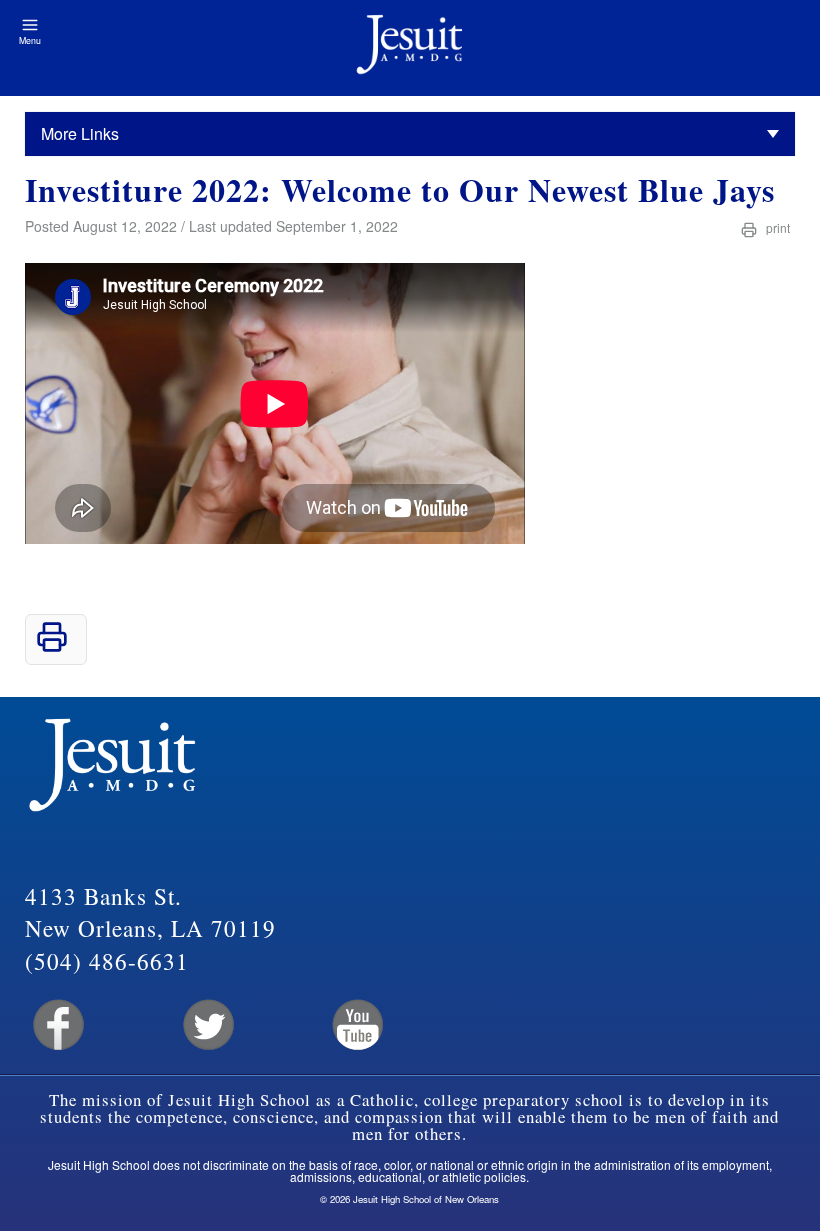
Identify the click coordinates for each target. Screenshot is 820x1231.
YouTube (356, 1025)
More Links (80, 133)
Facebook (56, 1025)
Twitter (206, 1025)
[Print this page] (52, 646)
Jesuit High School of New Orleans (410, 48)
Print (776, 227)
